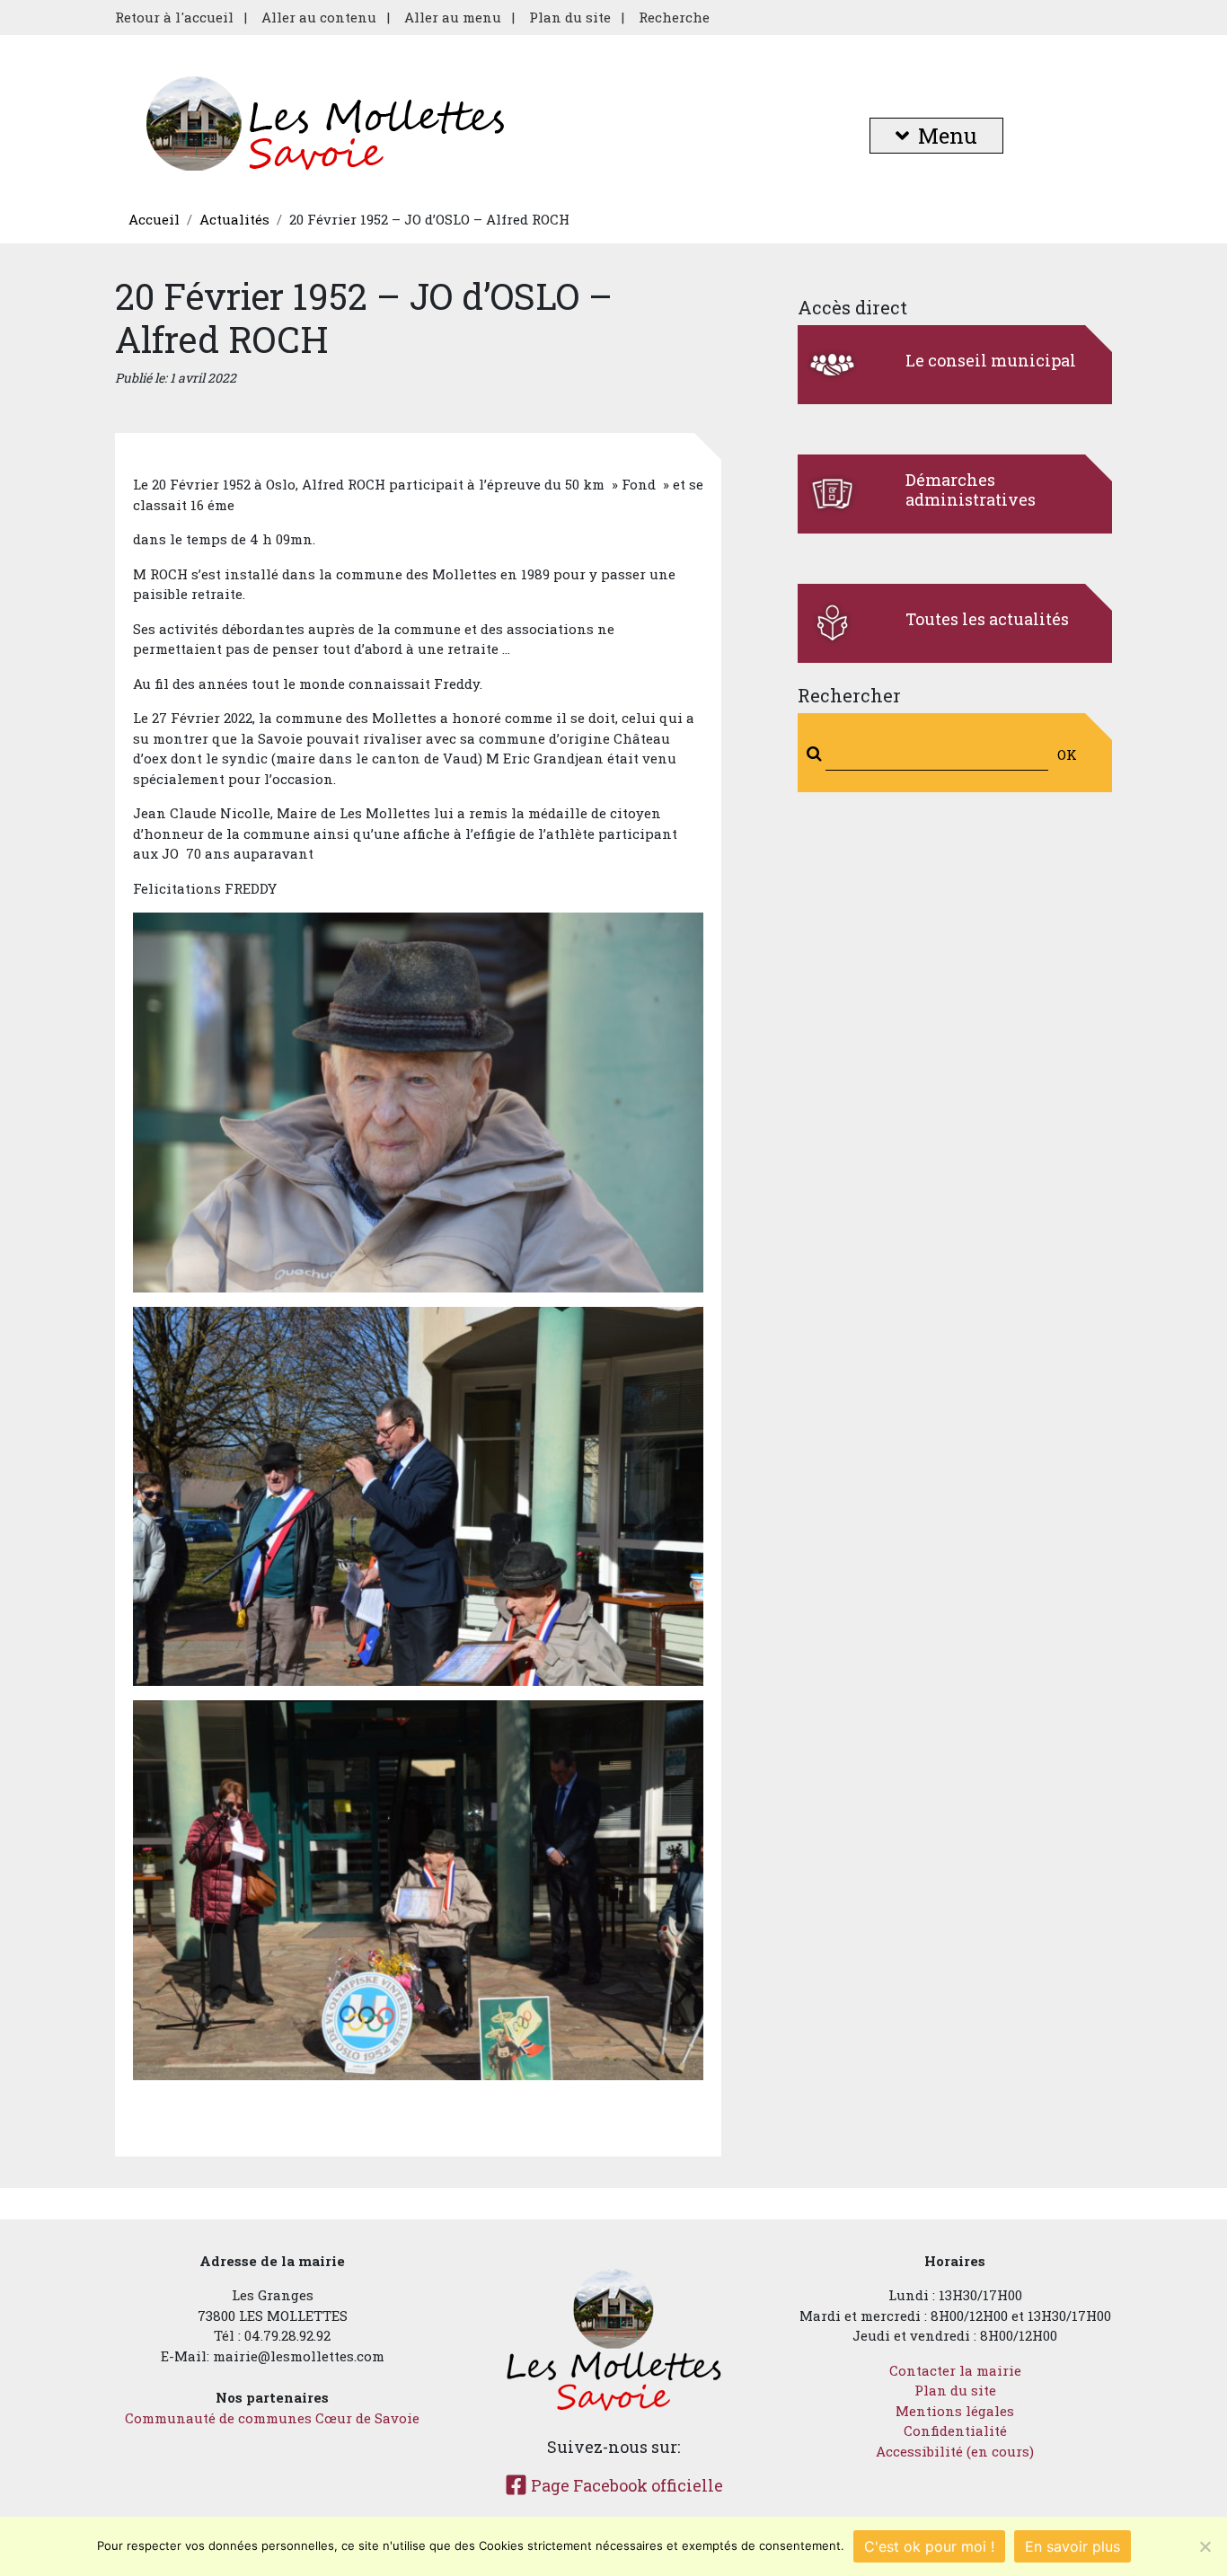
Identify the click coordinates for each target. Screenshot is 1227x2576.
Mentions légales (955, 2411)
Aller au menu (453, 17)
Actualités (234, 219)
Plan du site (570, 17)
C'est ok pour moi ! (929, 2546)
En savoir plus (1073, 2546)
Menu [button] (948, 136)
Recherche (674, 17)
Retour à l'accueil (174, 17)
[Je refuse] (1205, 2546)
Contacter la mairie (955, 2370)
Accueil (154, 219)
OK (1067, 754)
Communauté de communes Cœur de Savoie (272, 2418)
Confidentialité (955, 2430)
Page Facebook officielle (625, 2485)
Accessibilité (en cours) (955, 2451)
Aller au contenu (319, 17)
